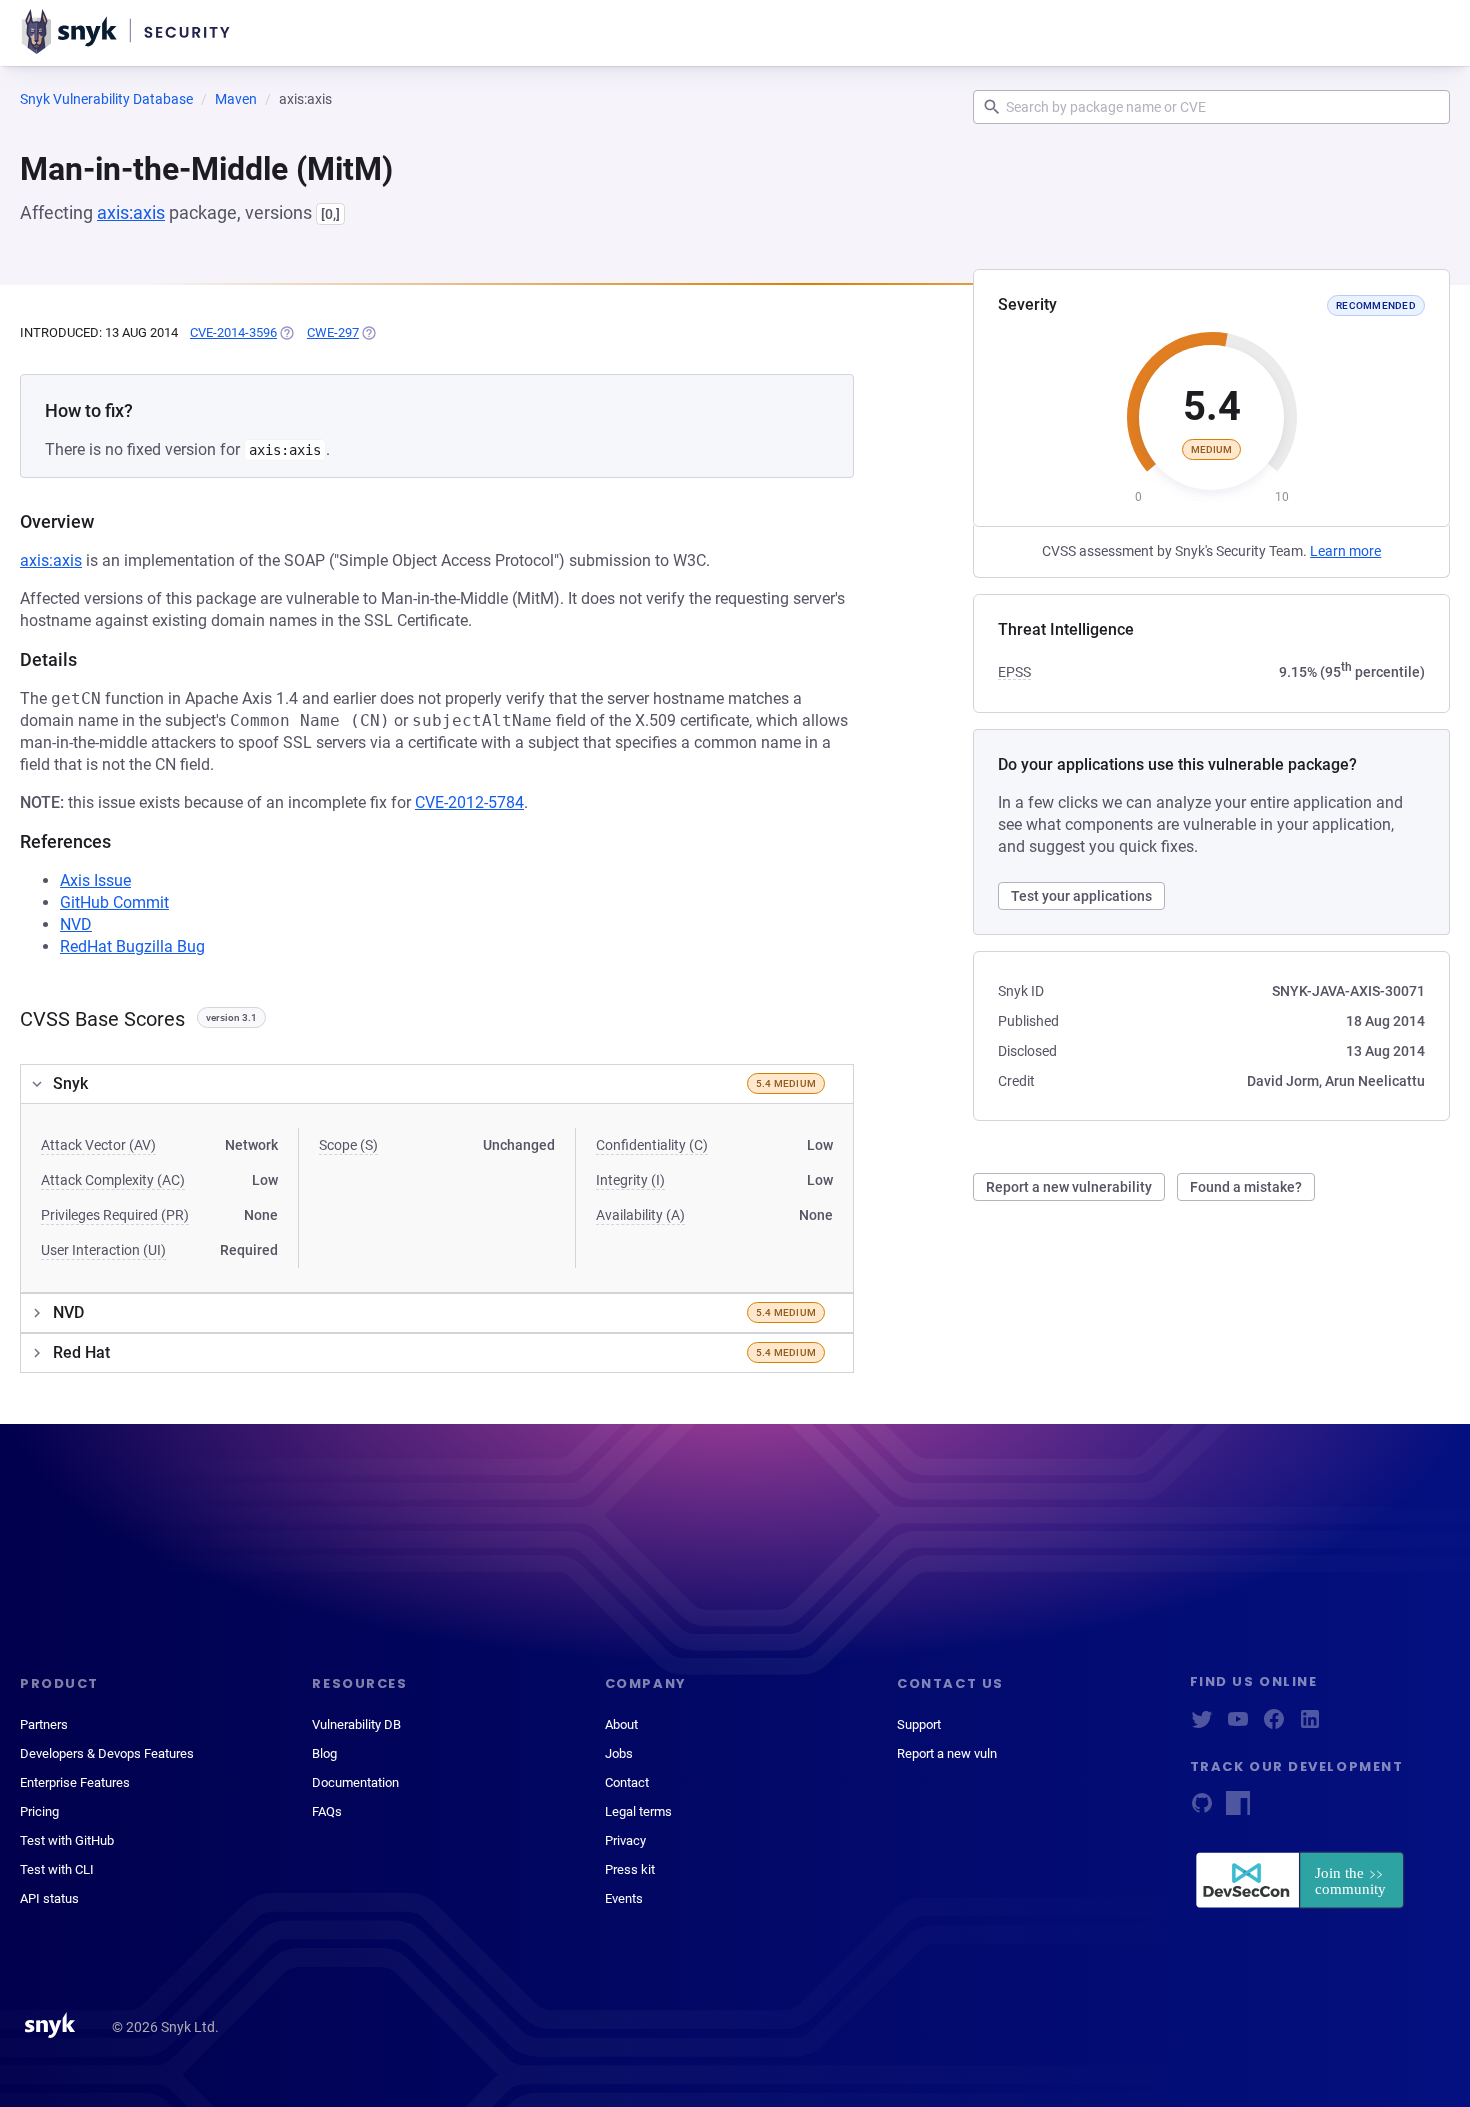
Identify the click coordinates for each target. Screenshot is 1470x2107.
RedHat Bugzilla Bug (132, 946)
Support (919, 1724)
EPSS (1014, 672)
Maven (236, 99)
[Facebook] (1274, 1725)
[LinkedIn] (1310, 1725)
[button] (437, 1084)
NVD (76, 924)
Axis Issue (95, 880)
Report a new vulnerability (1069, 1187)
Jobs (619, 1753)
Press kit (630, 1869)
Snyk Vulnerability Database (106, 99)
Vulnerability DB (356, 1724)
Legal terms (638, 1811)
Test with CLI (57, 1869)
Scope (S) (348, 1145)
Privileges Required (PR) (115, 1215)
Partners (44, 1724)
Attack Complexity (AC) (113, 1180)
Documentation (355, 1782)
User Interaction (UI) (103, 1250)
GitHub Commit (114, 902)
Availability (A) (640, 1215)
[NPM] (1238, 1809)
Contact (627, 1782)
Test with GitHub (67, 1840)
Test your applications (1081, 896)
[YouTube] (1238, 1725)
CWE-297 (333, 332)
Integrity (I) (630, 1180)
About (621, 1724)
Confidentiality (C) (652, 1145)
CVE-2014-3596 (233, 332)
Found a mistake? (1246, 1187)
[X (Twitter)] (1202, 1725)
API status (49, 1898)
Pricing (39, 1811)
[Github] (1202, 1809)
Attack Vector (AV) (98, 1145)
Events (624, 1898)
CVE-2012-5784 (469, 802)
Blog (324, 1753)
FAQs (327, 1811)
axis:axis (131, 212)
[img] (286, 333)
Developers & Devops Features (107, 1753)
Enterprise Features (75, 1782)
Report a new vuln (947, 1753)
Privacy (625, 1840)
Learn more (1345, 551)
